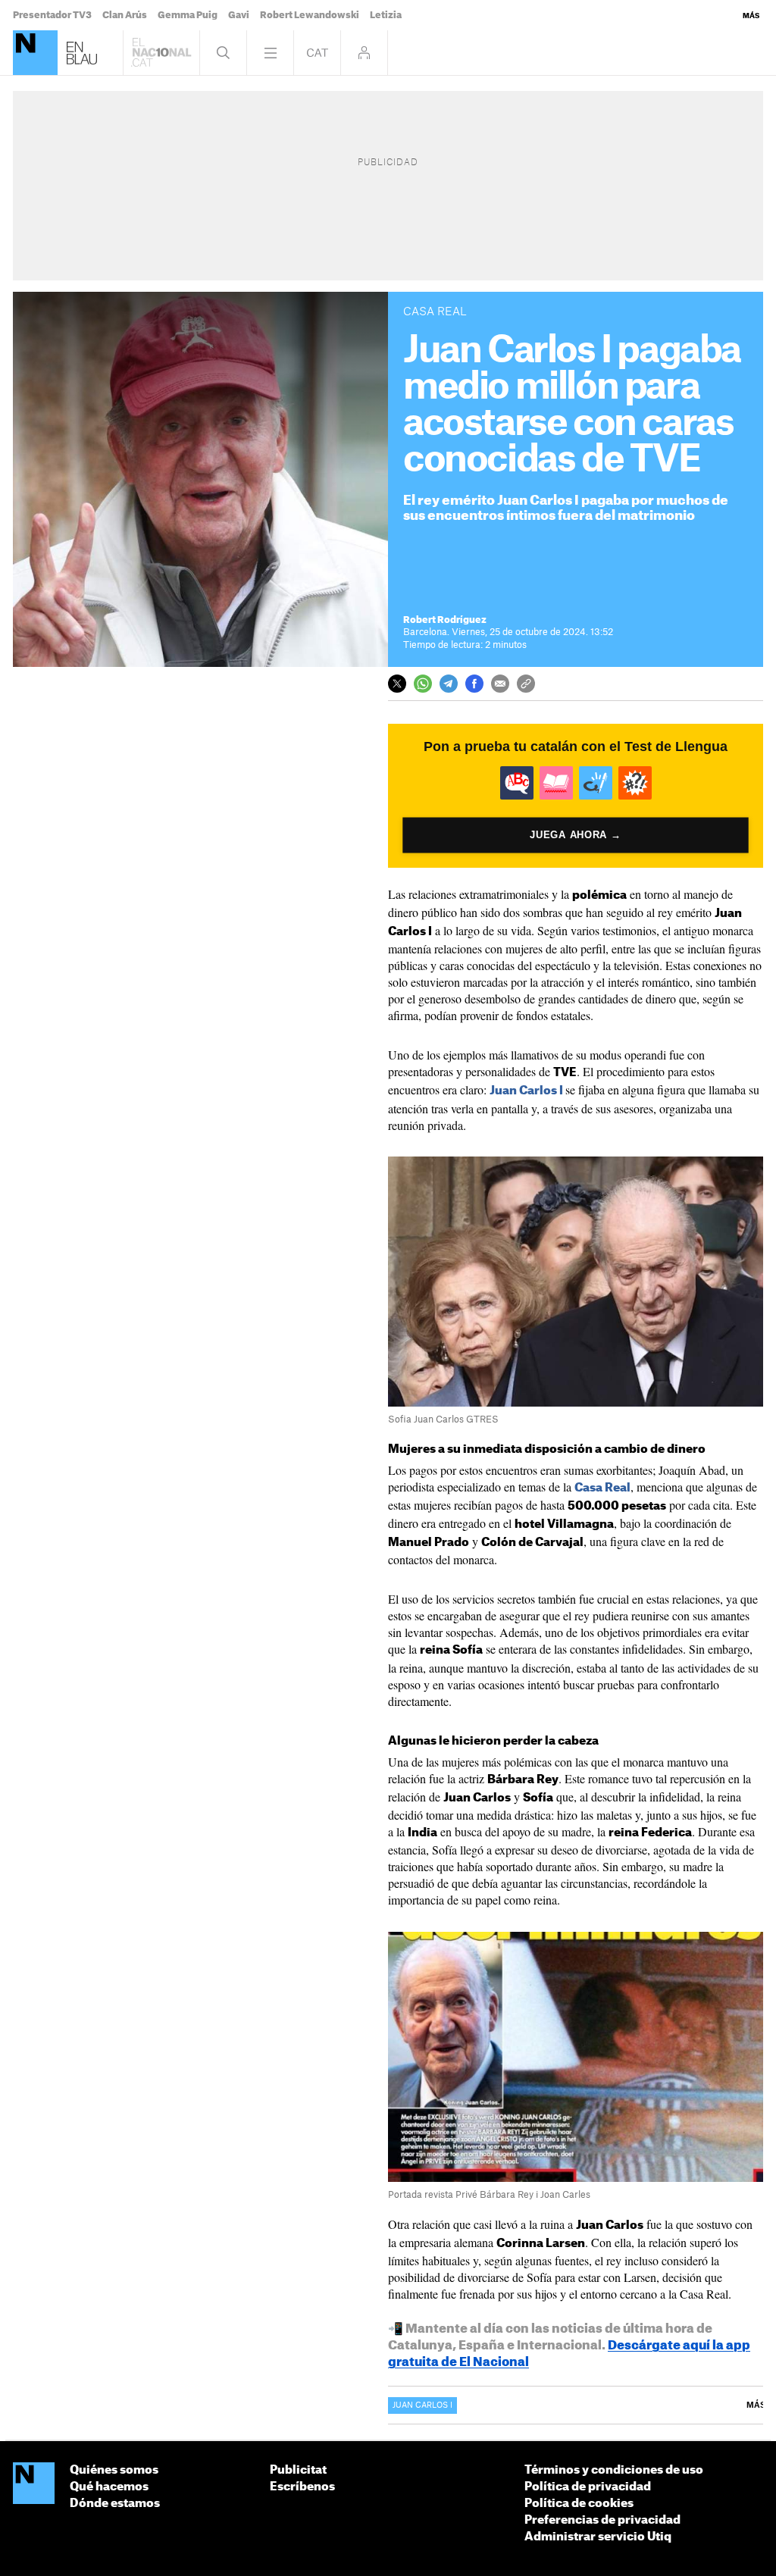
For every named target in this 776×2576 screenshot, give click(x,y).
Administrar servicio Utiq (598, 2537)
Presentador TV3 (52, 15)
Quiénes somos (114, 2470)
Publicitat (298, 2470)
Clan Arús (125, 15)
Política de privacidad (588, 2487)
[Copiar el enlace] (526, 684)
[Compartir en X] (397, 684)
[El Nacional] (35, 53)
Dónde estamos (115, 2504)
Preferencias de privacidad (602, 2520)
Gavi (239, 15)
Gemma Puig (188, 15)
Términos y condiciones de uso (614, 2470)
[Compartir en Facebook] (474, 684)
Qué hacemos (109, 2487)
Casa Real (602, 1488)
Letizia (386, 15)
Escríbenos (302, 2487)
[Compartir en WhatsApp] (423, 684)
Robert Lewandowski (310, 15)
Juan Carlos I (526, 1091)
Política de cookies (579, 2504)
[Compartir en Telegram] (449, 684)
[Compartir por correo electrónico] (500, 684)
